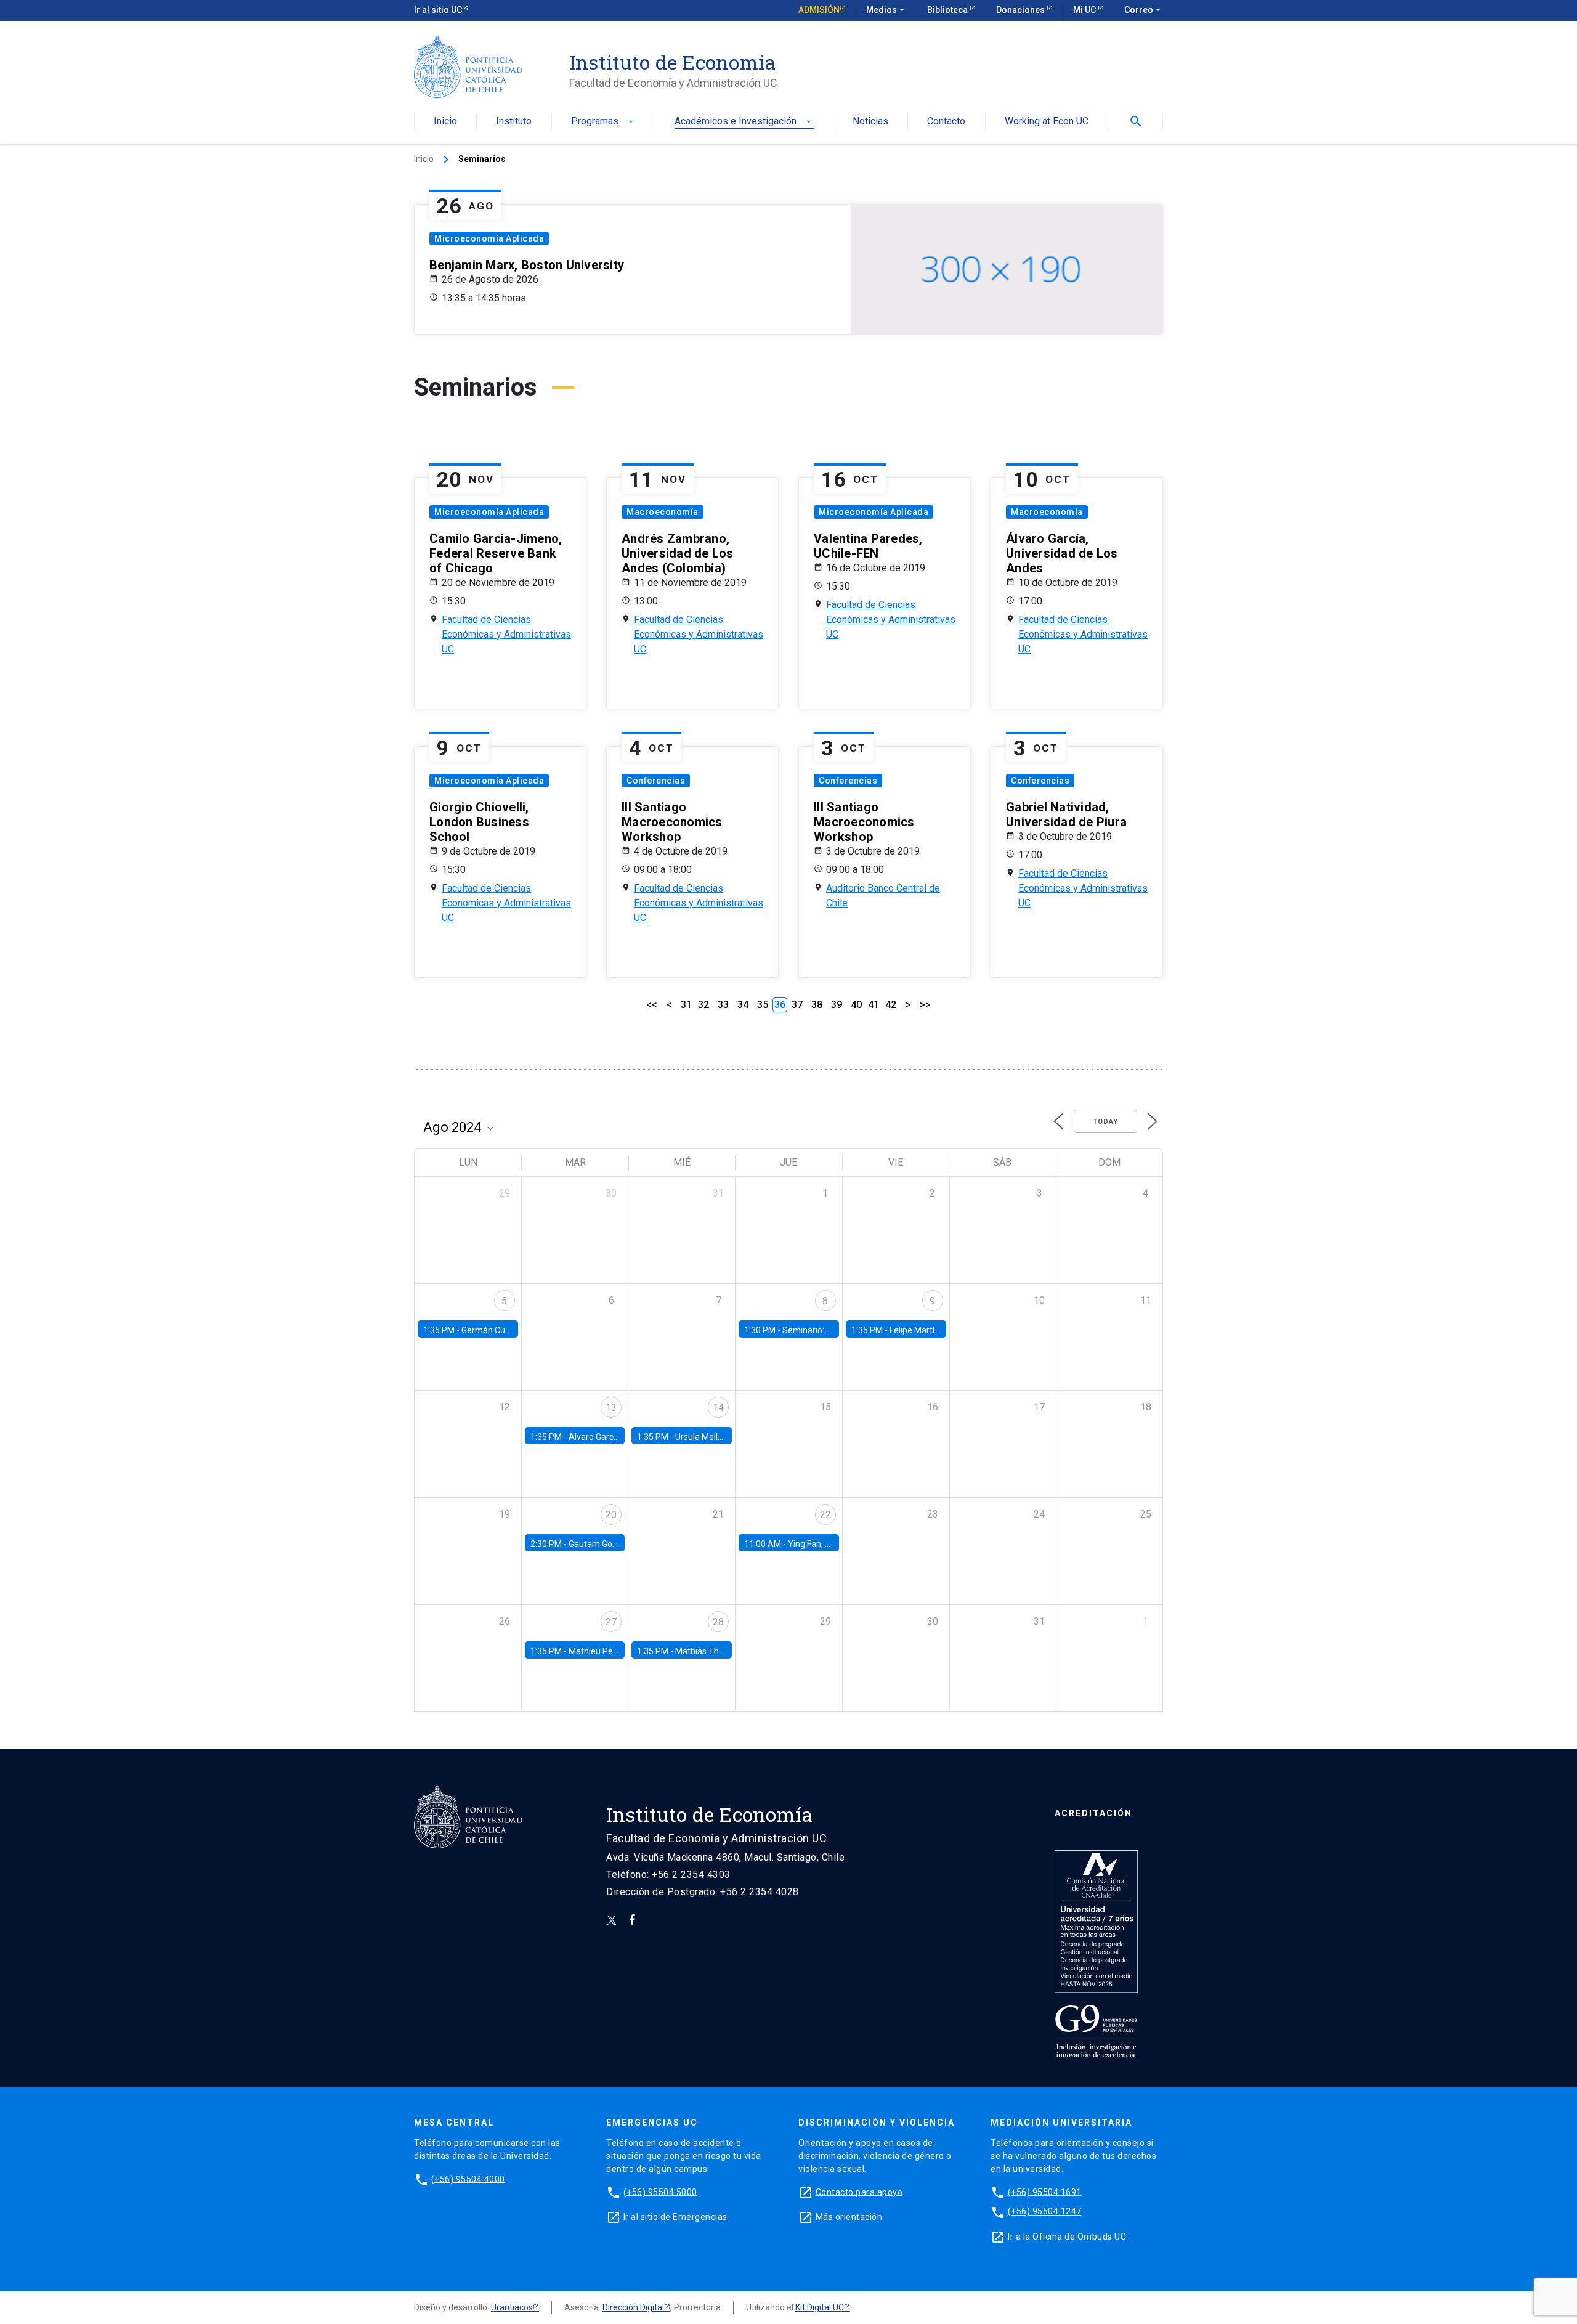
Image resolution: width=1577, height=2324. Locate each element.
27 (611, 1622)
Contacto (946, 122)
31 (686, 1005)
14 (718, 1408)
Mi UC (1085, 10)
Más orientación (849, 2216)
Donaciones (1021, 10)
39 (837, 1005)
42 (891, 1005)
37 (797, 1005)
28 (718, 1622)
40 (856, 1005)
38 (817, 1005)
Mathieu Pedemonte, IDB (617, 1651)
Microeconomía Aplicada (489, 238)
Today (1105, 1122)
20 (611, 1515)
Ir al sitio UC (438, 10)
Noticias (870, 122)
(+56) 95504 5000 (660, 2192)
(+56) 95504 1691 (1045, 2192)
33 (723, 1005)
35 (763, 1005)
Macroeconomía (663, 512)
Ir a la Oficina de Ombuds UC (1067, 2236)
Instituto (514, 122)
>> (925, 1005)
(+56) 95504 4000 (468, 2179)
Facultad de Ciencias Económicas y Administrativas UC (506, 634)
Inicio (445, 122)
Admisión (819, 10)
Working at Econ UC (1047, 122)
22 (825, 1515)
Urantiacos (512, 2307)
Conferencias (656, 781)
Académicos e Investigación (744, 122)
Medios (886, 10)
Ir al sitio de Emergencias (675, 2216)
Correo (1144, 10)
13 (611, 1408)
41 (874, 1005)
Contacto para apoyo (859, 2192)
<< (652, 1005)
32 (703, 1005)
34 (743, 1005)
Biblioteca (948, 10)
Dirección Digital (633, 2307)
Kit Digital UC (820, 2307)
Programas (603, 122)
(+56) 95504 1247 (1045, 2211)
